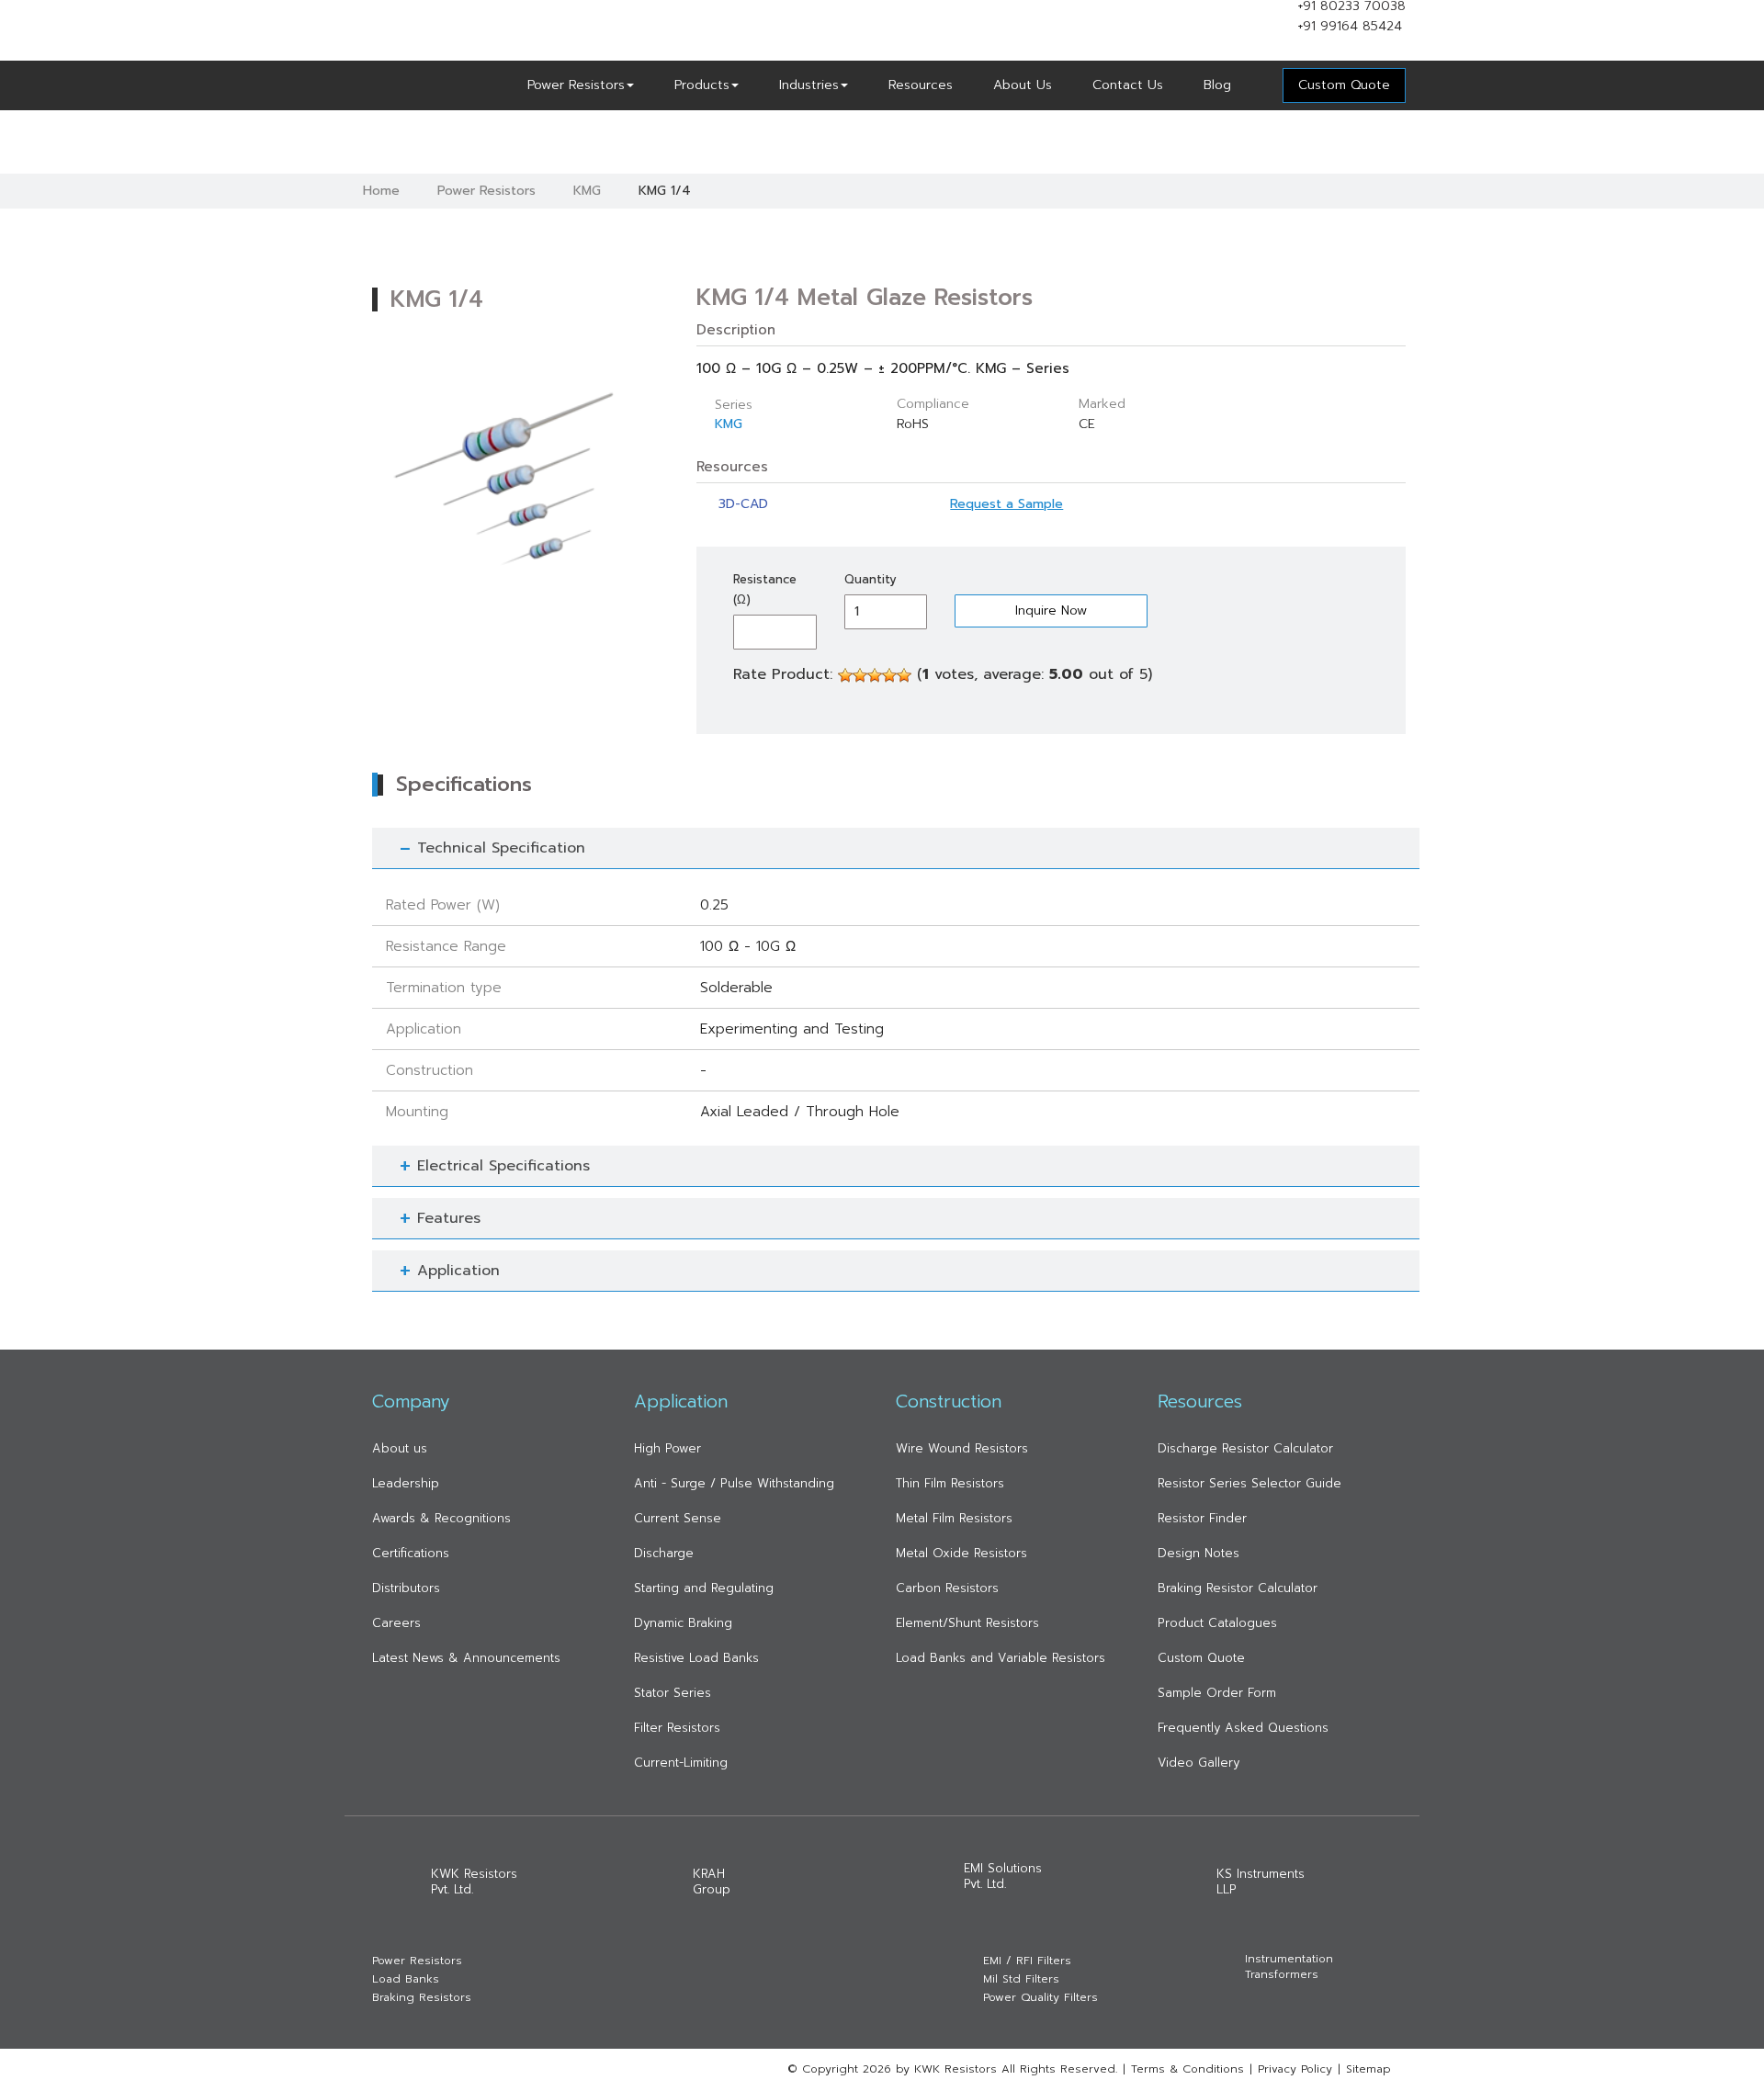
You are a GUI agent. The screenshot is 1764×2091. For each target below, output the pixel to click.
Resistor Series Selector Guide (1249, 1483)
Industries (809, 85)
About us (400, 1448)
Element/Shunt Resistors (967, 1623)
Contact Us (1128, 85)
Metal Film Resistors (954, 1518)
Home (381, 191)
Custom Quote (1201, 1658)
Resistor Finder (1202, 1518)
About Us (1023, 85)
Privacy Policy (1295, 2069)
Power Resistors (576, 85)
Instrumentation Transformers (1289, 1967)
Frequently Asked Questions (1243, 1728)
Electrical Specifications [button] (503, 1166)
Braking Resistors (422, 1998)
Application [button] (458, 1271)
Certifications (411, 1553)
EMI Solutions (1003, 1876)
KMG (587, 191)
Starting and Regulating (704, 1588)
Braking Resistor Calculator (1238, 1588)
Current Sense (678, 1518)
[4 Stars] (889, 675)
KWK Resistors (474, 1882)
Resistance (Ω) (765, 589)
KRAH (712, 1882)
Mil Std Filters (1021, 1979)
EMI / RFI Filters (1027, 1961)
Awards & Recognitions (441, 1518)
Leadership (406, 1483)
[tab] (896, 848)
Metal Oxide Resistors (961, 1553)
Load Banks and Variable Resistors (1001, 1658)
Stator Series (673, 1693)
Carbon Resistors (947, 1588)
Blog (1217, 85)
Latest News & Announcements (466, 1658)
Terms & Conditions (1187, 2069)
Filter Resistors (677, 1728)
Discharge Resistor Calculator (1245, 1448)
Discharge (664, 1553)
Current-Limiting (681, 1763)
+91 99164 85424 (1350, 26)
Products (702, 85)
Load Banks (406, 1979)
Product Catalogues (1217, 1623)
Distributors (406, 1588)
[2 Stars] (860, 675)
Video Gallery (1199, 1763)
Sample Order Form (1217, 1693)
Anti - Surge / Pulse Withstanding (734, 1483)
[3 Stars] (875, 675)
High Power (667, 1448)
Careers (396, 1623)
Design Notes (1199, 1553)
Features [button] (449, 1218)
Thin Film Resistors (950, 1483)
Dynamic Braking (683, 1623)
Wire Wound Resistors (962, 1448)
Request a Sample (1006, 504)
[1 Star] (845, 675)
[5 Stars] (904, 675)
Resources (921, 85)
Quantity (871, 579)
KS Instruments (1261, 1882)
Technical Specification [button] (501, 848)
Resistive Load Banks (696, 1658)
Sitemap (1368, 2069)
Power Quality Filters (1040, 1998)
